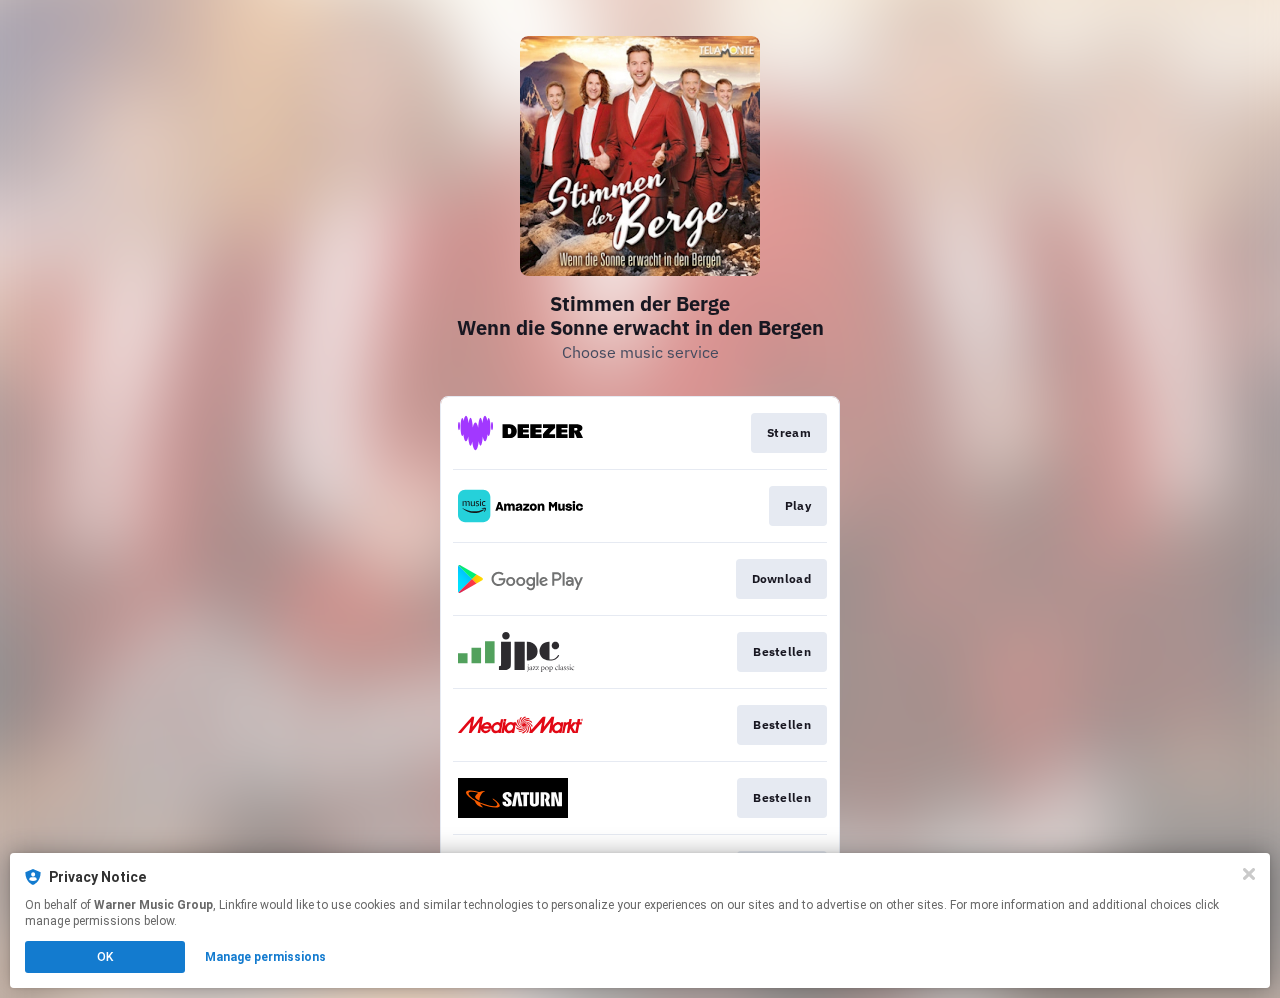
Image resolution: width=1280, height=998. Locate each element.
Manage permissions (265, 957)
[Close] (1249, 874)
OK (105, 957)
